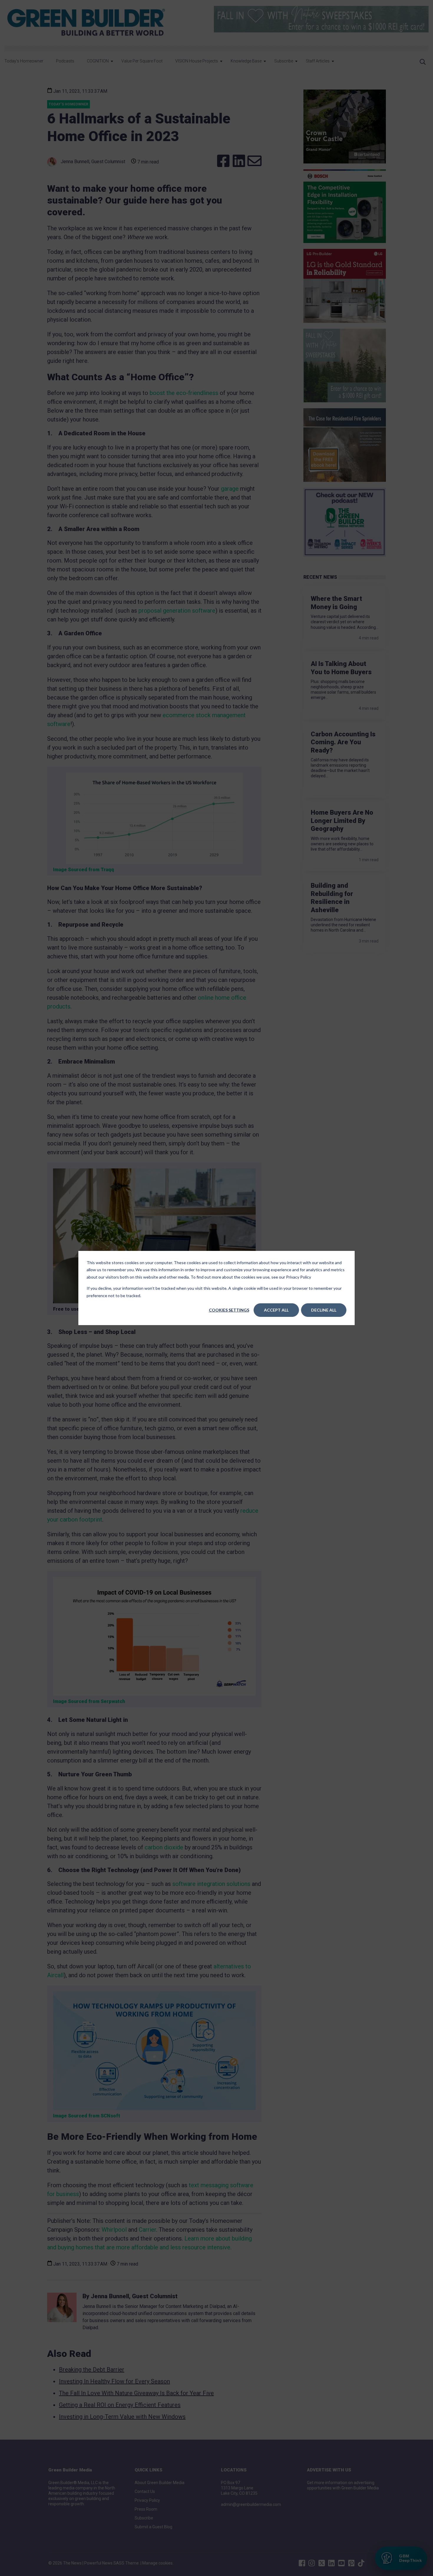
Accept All (276, 1310)
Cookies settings (229, 1310)
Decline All (324, 1310)
